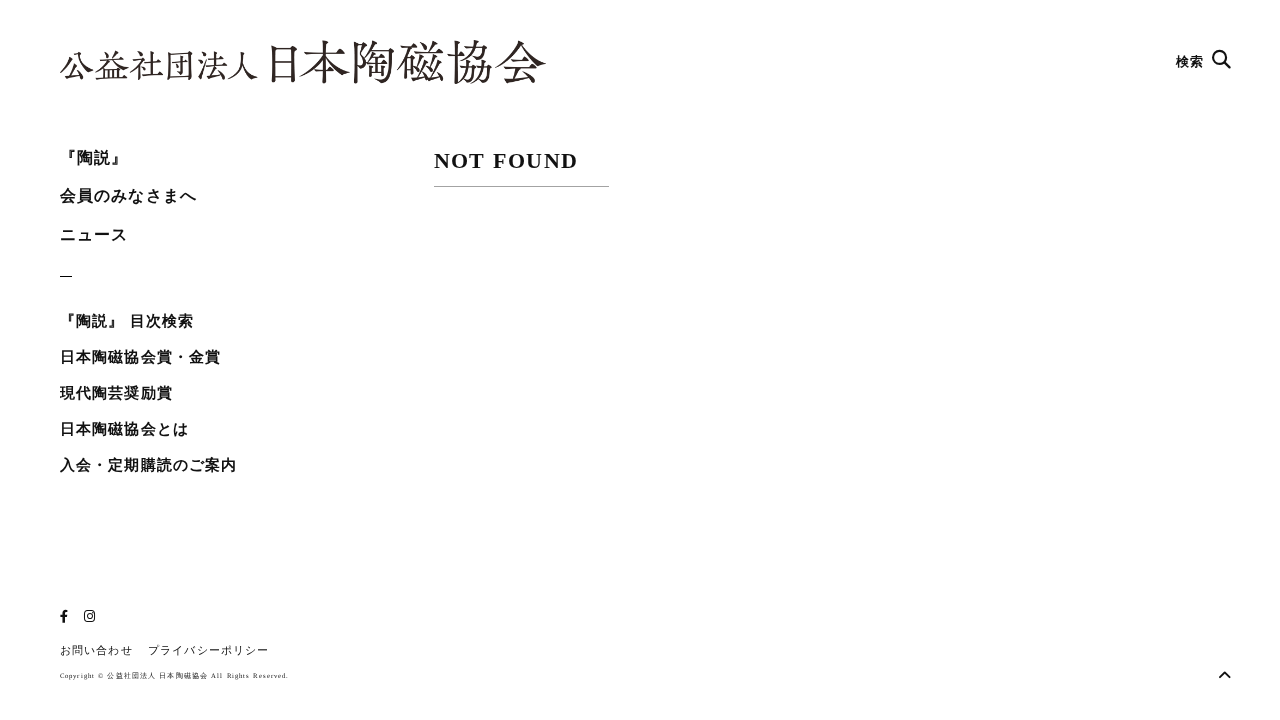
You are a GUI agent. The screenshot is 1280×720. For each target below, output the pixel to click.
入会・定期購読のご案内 (148, 465)
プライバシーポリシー (208, 650)
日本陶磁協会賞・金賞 (140, 357)
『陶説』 (94, 157)
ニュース (94, 234)
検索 (1192, 61)
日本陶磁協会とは (124, 429)
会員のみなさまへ (128, 195)
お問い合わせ (96, 650)
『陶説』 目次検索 (127, 321)
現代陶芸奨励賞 (116, 393)
